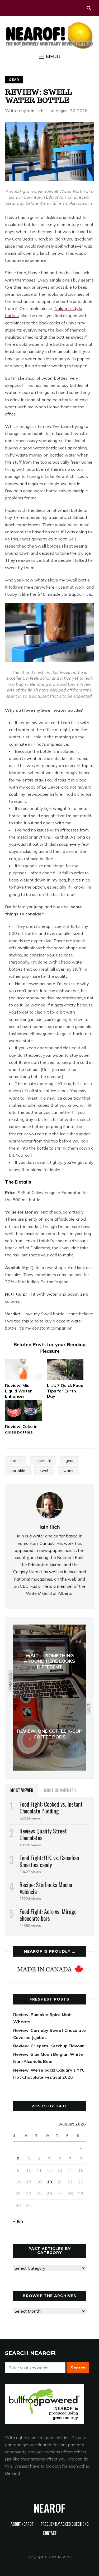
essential (43, 1461)
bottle (16, 1461)
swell (44, 1471)
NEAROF (49, 2508)
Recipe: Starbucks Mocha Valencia (46, 1888)
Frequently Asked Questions (65, 2525)
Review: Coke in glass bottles (21, 1429)
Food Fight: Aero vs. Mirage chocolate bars (48, 1915)
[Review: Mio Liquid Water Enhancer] (23, 1369)
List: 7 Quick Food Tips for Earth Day (65, 1391)
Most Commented (60, 1790)
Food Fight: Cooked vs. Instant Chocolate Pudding (51, 1807)
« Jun (18, 2221)
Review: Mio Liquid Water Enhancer (18, 1391)
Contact (50, 2534)
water (69, 1471)
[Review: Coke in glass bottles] (23, 1411)
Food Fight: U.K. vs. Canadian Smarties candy (49, 1861)
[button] (50, 57)
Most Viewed (22, 1790)
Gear (14, 80)
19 (49, 2182)
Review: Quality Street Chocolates (43, 1834)
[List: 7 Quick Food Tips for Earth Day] (65, 1369)
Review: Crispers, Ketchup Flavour (49, 2046)
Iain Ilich (35, 111)
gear (70, 1461)
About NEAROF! (23, 2525)
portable (18, 1471)
